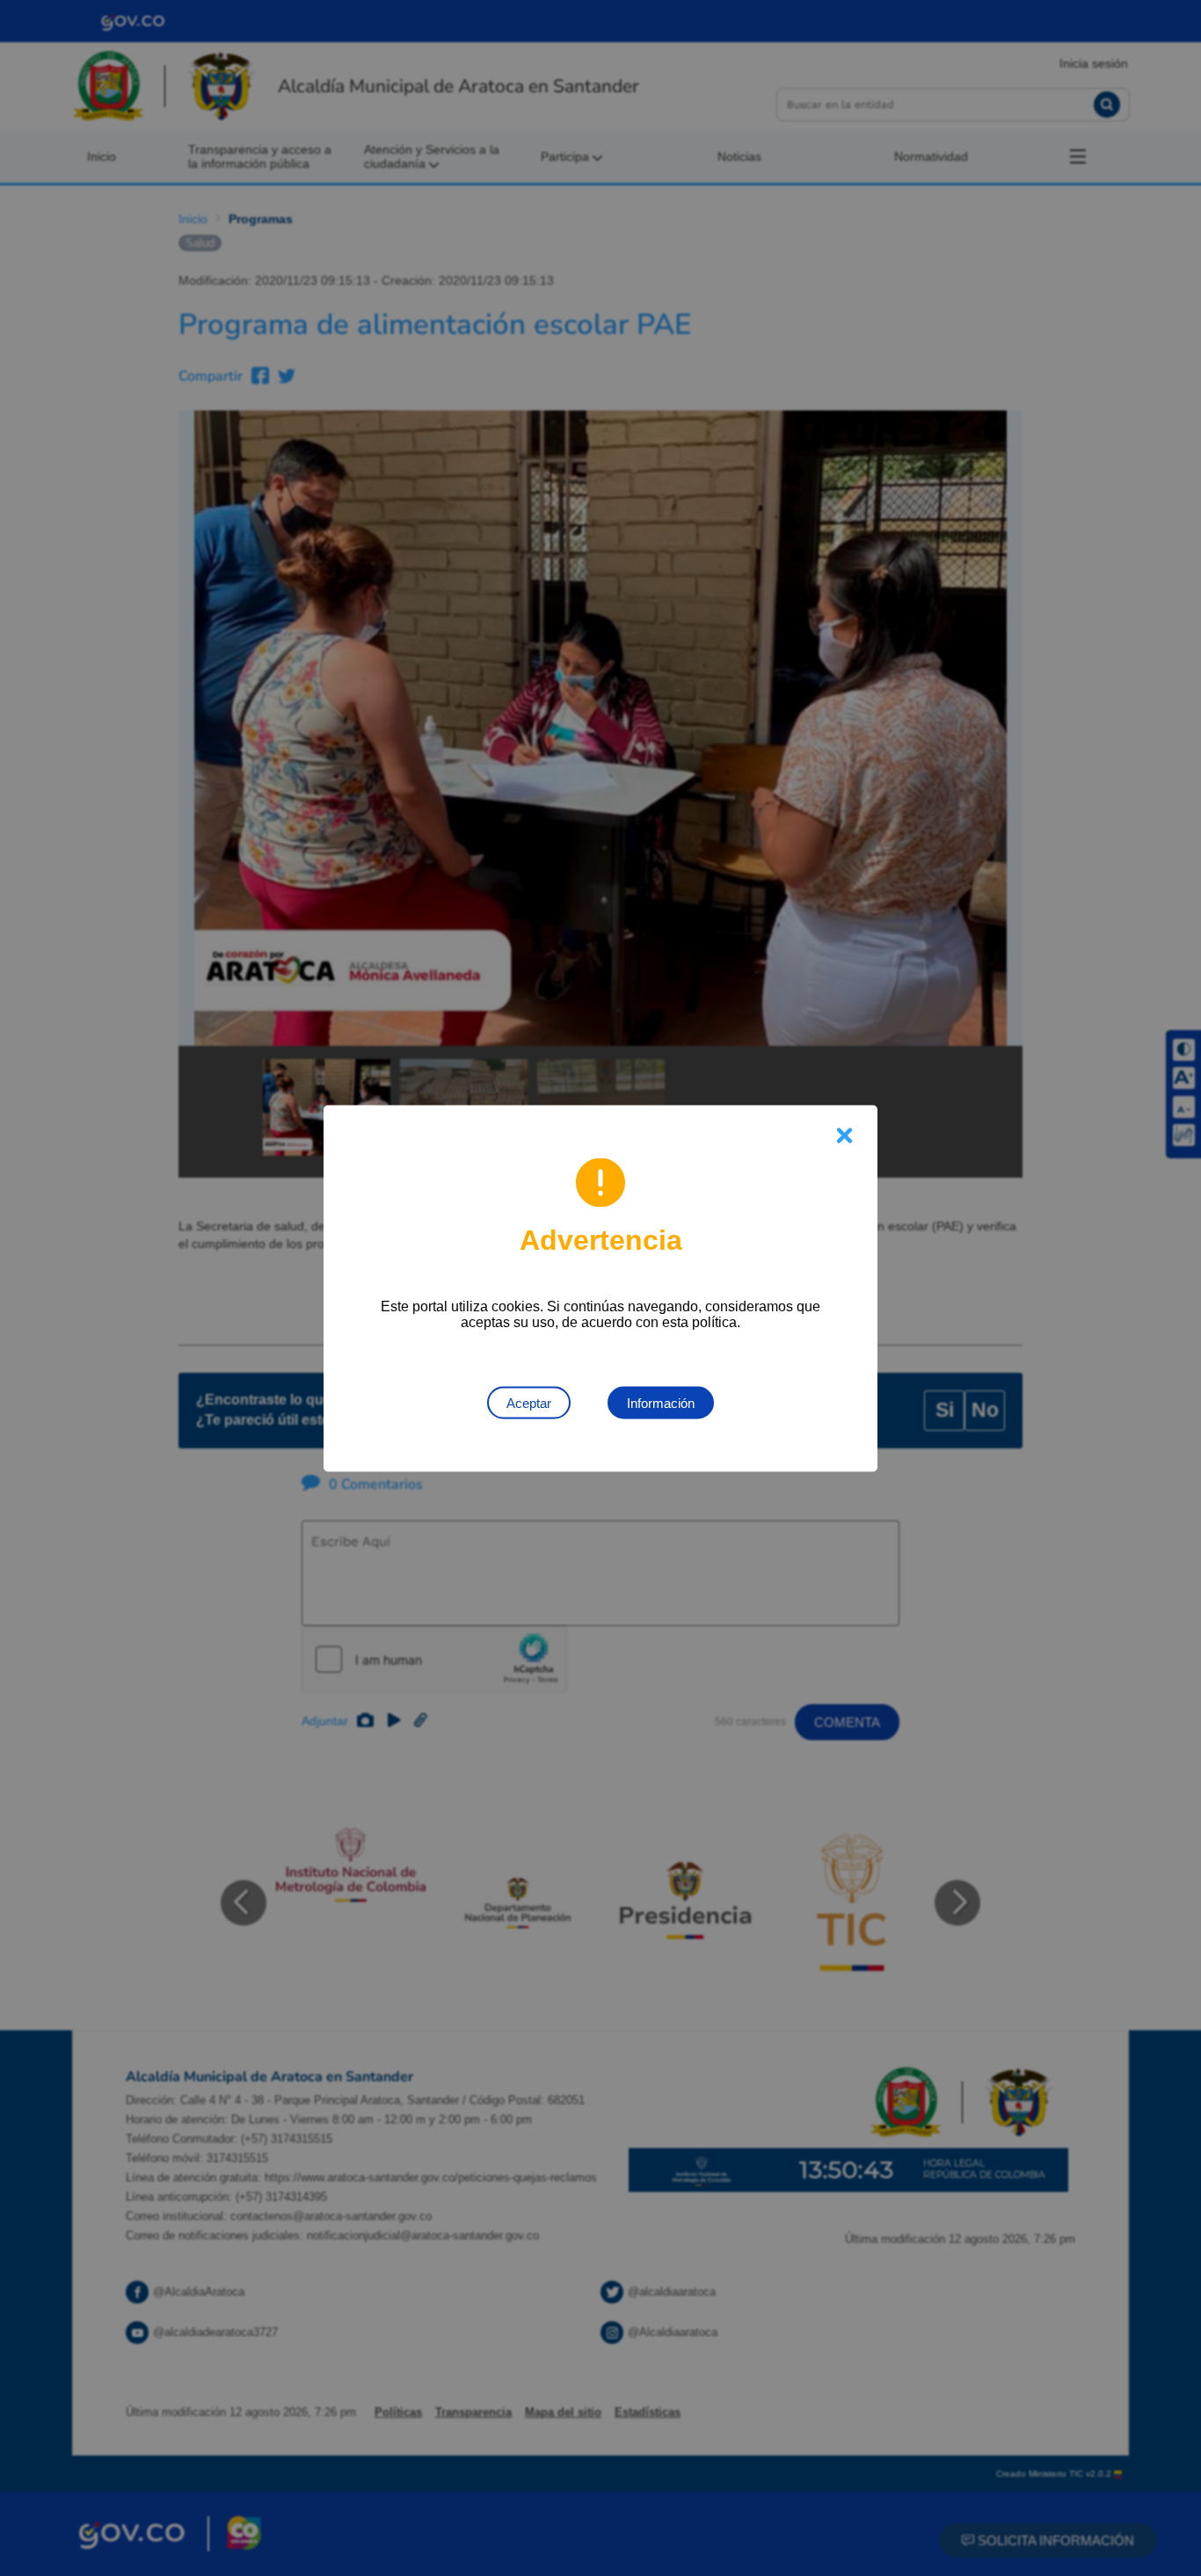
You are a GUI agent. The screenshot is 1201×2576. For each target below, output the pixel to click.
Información (661, 1402)
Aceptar (529, 1402)
